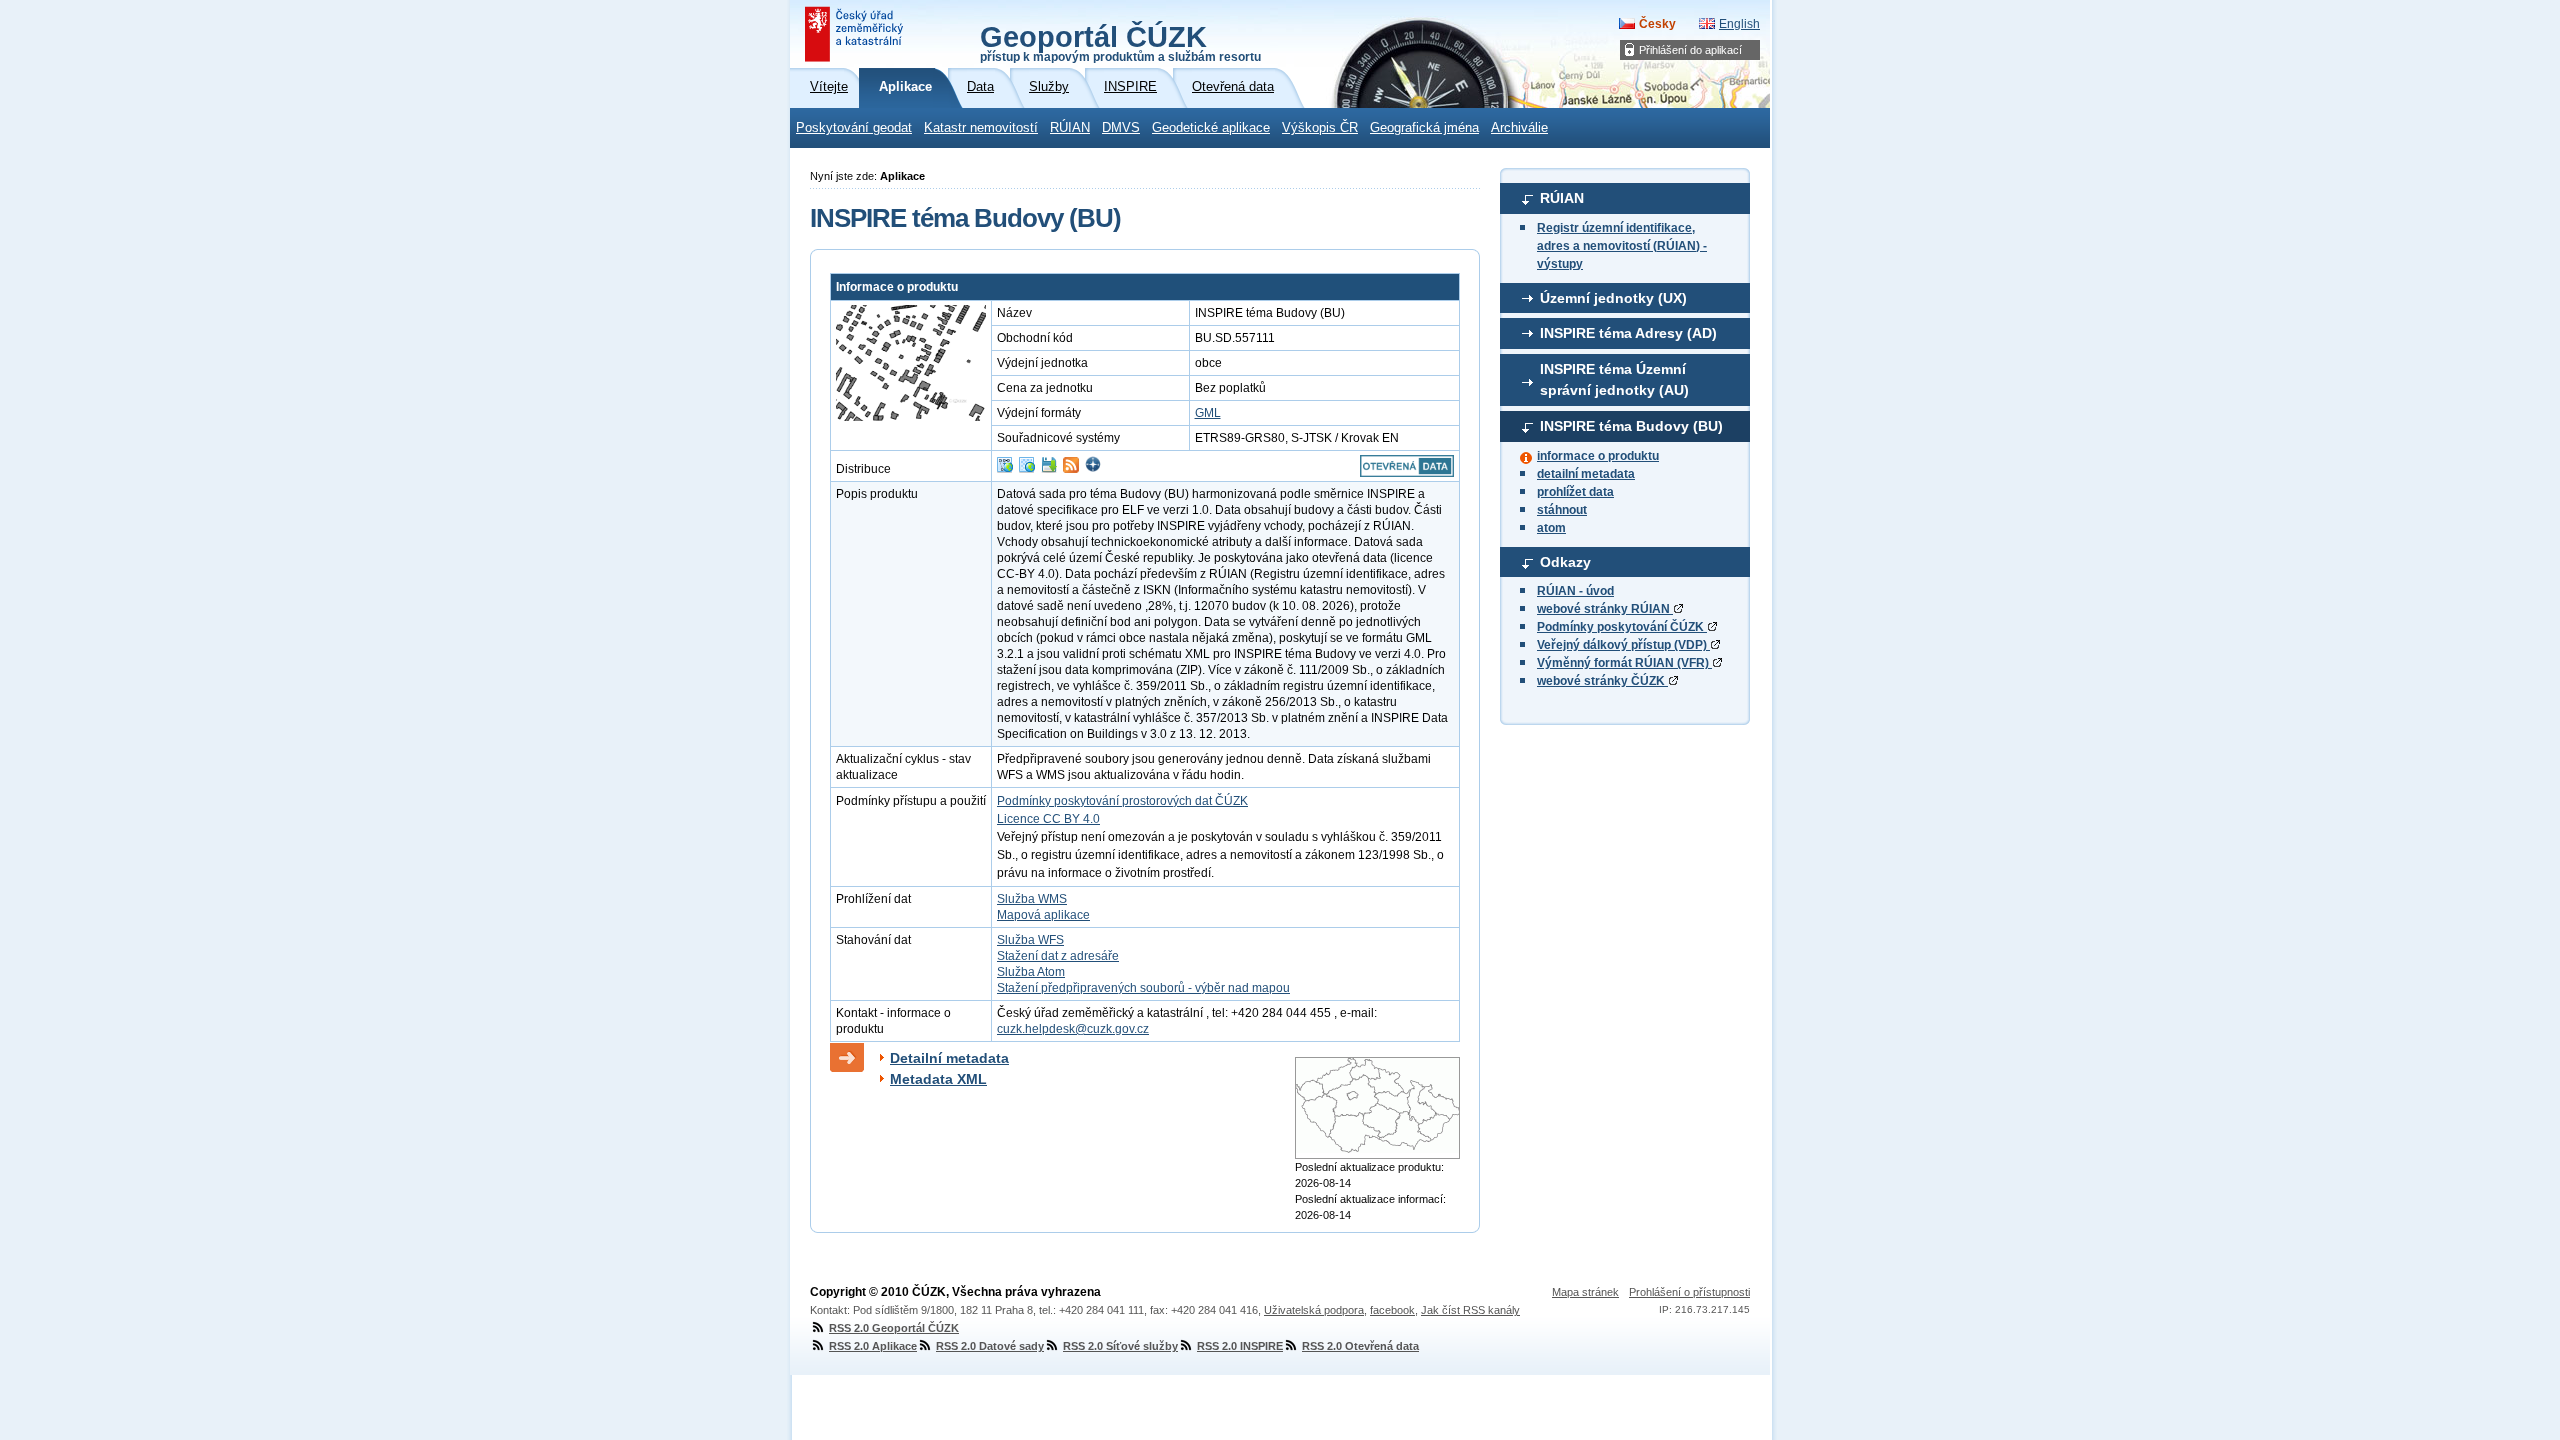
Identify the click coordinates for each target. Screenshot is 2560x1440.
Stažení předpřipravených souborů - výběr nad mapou (1143, 988)
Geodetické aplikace (1211, 128)
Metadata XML (938, 1079)
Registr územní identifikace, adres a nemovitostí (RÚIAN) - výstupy (1622, 246)
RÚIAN (1070, 128)
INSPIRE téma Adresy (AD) (1628, 333)
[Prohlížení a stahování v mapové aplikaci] (1093, 469)
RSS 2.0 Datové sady (990, 1346)
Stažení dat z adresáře (1058, 956)
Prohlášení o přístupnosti (1689, 1292)
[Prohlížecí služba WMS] (1027, 469)
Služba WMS (1032, 899)
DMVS (1121, 128)
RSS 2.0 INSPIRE (1240, 1346)
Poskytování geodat (854, 128)
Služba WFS (1030, 940)
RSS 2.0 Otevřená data (1360, 1346)
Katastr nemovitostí (981, 128)
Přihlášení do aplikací (1690, 50)
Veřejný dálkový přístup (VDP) (1623, 645)
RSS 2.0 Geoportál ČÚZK (894, 1328)
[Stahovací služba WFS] (1005, 469)
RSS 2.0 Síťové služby (1120, 1346)
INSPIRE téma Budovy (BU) (1631, 426)
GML (1208, 413)
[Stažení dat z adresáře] (1049, 469)
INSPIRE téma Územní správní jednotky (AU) (1614, 380)
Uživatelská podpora (1314, 1310)
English (1739, 24)
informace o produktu (1598, 456)
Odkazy (1565, 562)
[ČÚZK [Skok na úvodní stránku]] (856, 34)
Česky (1657, 24)
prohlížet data (1575, 492)
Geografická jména (1424, 128)
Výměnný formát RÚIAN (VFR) (1624, 663)
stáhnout (1562, 510)
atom (1551, 528)
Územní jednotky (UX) (1613, 298)
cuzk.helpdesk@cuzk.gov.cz (1073, 1029)
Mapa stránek (1585, 1292)
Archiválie (1519, 128)
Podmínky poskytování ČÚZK (1622, 627)
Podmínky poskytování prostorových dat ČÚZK (1122, 801)
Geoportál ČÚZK (1120, 42)
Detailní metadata (949, 1058)
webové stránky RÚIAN (1605, 609)
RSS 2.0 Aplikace (873, 1346)
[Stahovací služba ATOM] (1071, 469)
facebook (1392, 1310)
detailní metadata (1586, 474)
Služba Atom (1031, 972)
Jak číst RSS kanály (1470, 1310)
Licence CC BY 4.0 (1048, 819)
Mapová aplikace (1043, 915)
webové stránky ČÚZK (1602, 681)
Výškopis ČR (1320, 128)
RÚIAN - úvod (1575, 591)
